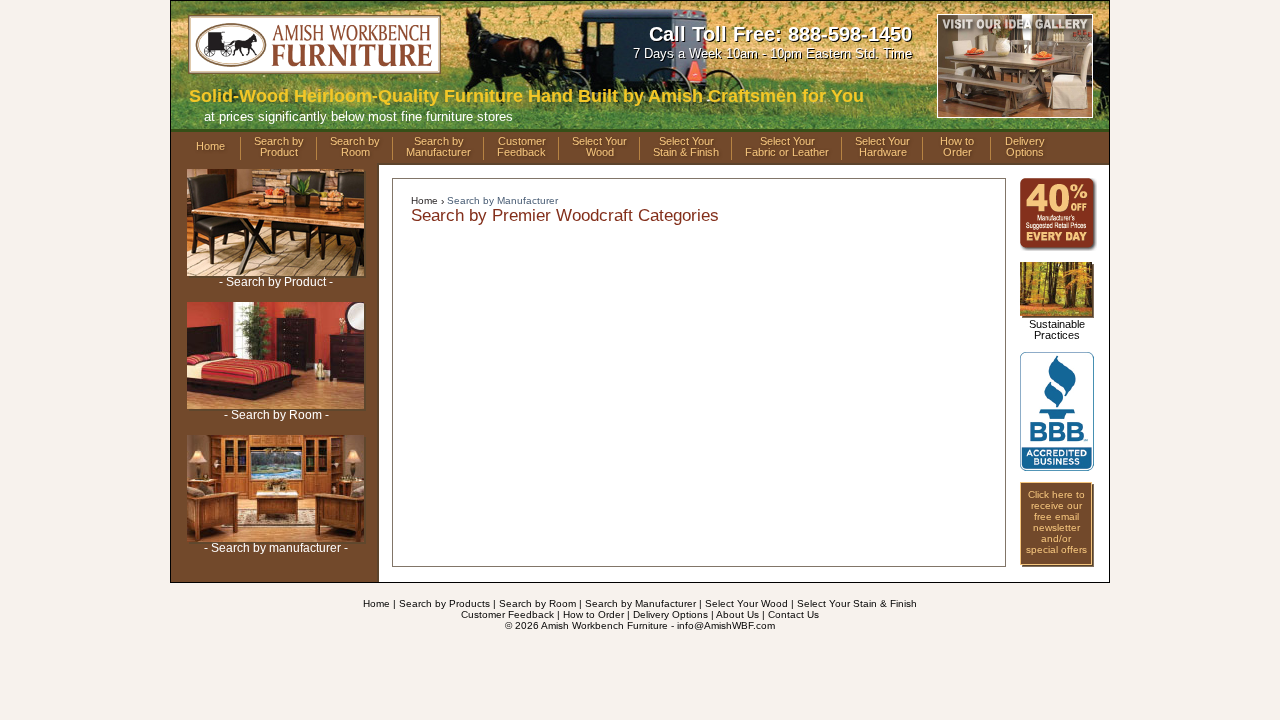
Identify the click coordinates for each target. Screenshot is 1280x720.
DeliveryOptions (1025, 147)
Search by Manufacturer (502, 200)
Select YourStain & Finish (686, 147)
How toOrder (957, 147)
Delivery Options (670, 614)
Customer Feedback (507, 614)
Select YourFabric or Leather (787, 147)
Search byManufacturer (438, 147)
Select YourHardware (882, 147)
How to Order (593, 614)
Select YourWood (599, 147)
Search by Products (444, 603)
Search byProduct (279, 147)
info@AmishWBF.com (726, 625)
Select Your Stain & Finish (857, 603)
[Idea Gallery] (1015, 111)
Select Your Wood (746, 603)
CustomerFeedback (521, 147)
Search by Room (537, 603)
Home (210, 146)
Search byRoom (355, 147)
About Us (737, 614)
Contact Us (793, 614)
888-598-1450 (850, 34)
